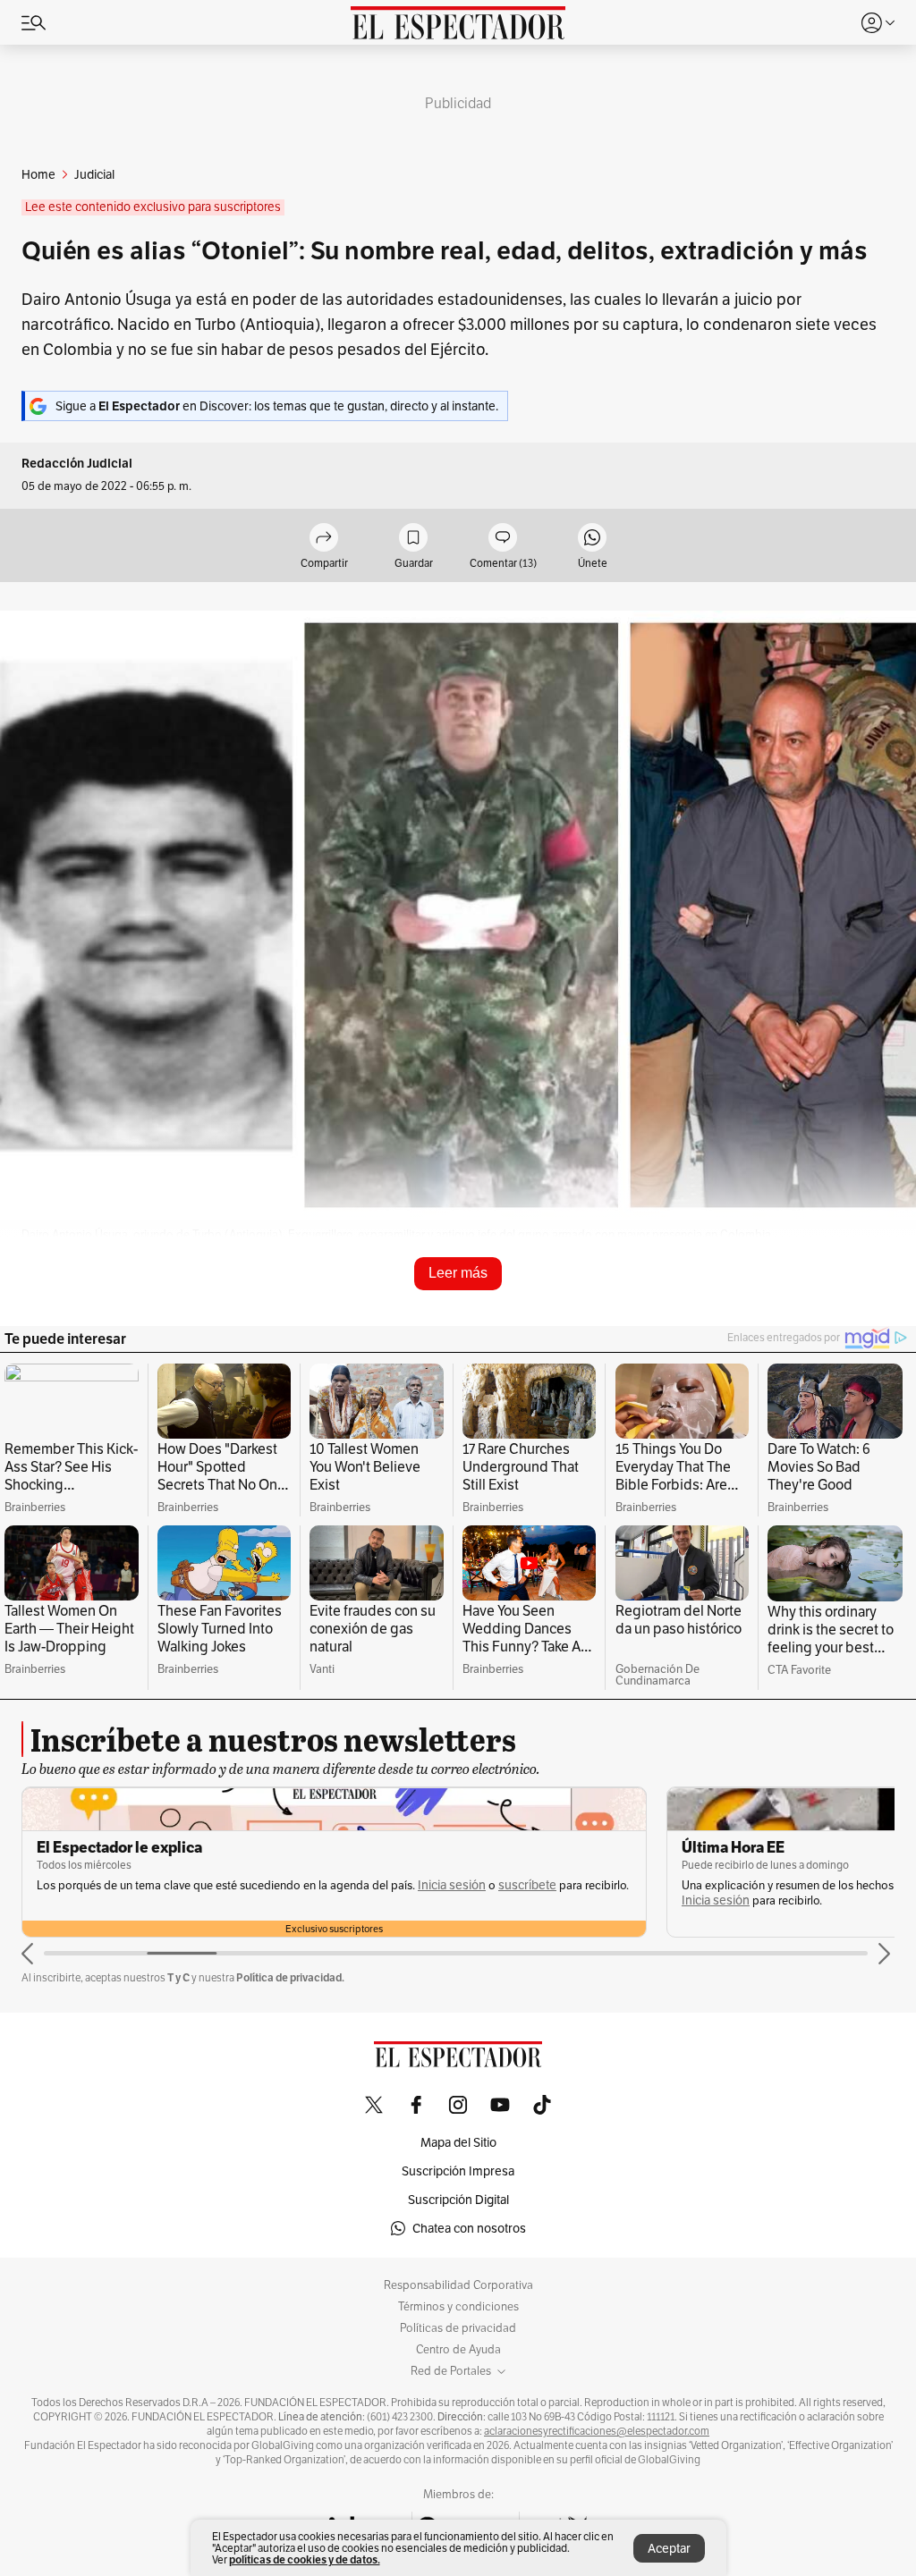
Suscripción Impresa (458, 2171)
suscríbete (527, 1885)
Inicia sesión (452, 1885)
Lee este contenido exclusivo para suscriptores (153, 207)
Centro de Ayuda (458, 2350)
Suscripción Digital (458, 2200)
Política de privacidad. (290, 1977)
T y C (178, 1977)
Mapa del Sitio (458, 2142)
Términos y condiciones (458, 2307)
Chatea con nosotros (469, 2228)
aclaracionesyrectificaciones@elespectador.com (597, 2431)
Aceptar (669, 2548)
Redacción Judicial (77, 464)
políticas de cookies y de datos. (305, 2559)
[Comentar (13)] (503, 539)
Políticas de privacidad (458, 2328)
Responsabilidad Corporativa (458, 2285)
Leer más (458, 1273)
